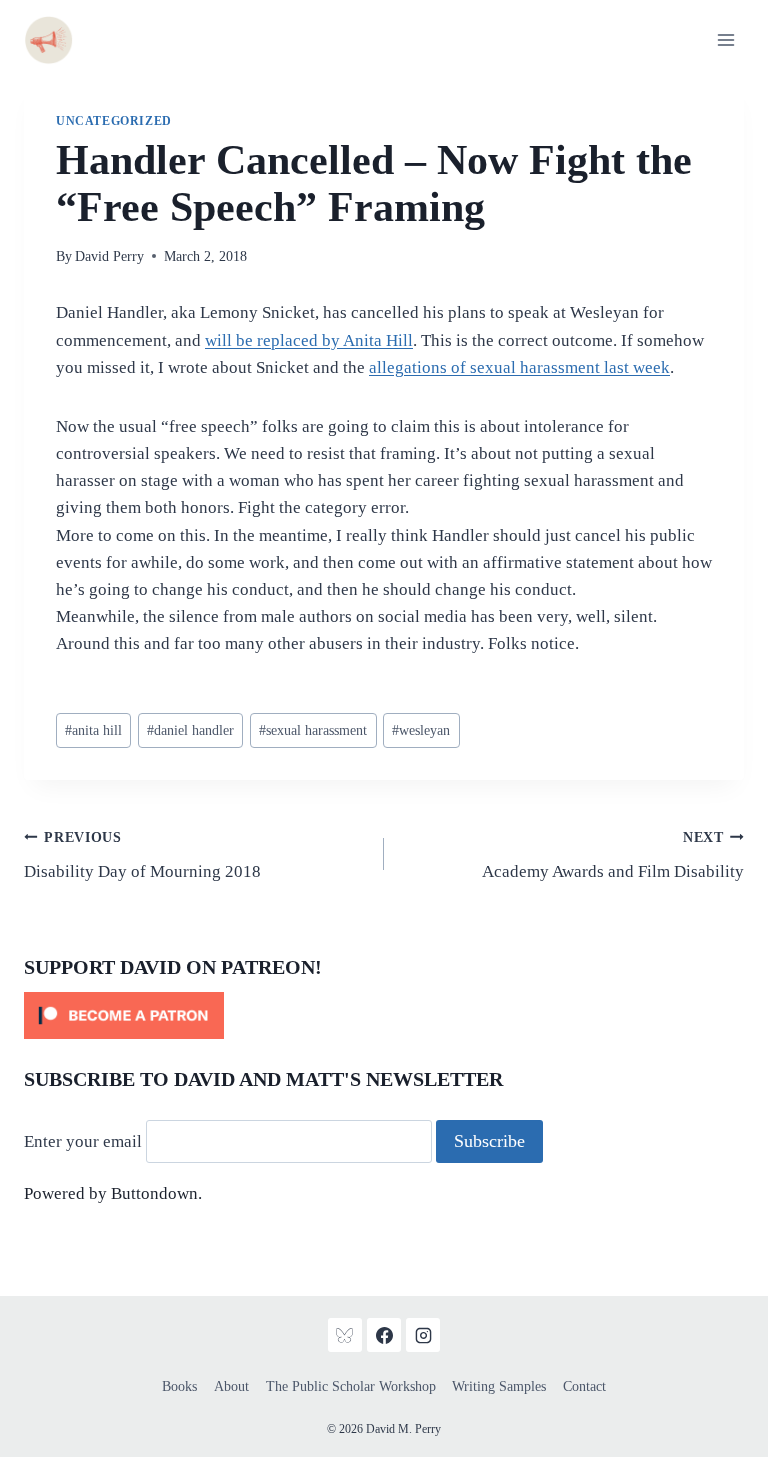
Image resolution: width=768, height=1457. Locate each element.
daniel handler (190, 730)
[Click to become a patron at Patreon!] (384, 1015)
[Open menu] (725, 39)
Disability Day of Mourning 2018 (142, 856)
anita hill (93, 730)
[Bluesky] (345, 1335)
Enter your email (83, 1141)
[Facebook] (384, 1335)
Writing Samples (499, 1386)
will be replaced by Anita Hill (309, 340)
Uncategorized (114, 121)
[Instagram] (423, 1335)
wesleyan (421, 730)
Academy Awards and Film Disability (613, 856)
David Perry (109, 256)
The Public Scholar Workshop (351, 1386)
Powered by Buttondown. (113, 1193)
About (231, 1386)
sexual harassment (313, 730)
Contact (584, 1386)
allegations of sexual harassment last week (519, 367)
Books (179, 1386)
